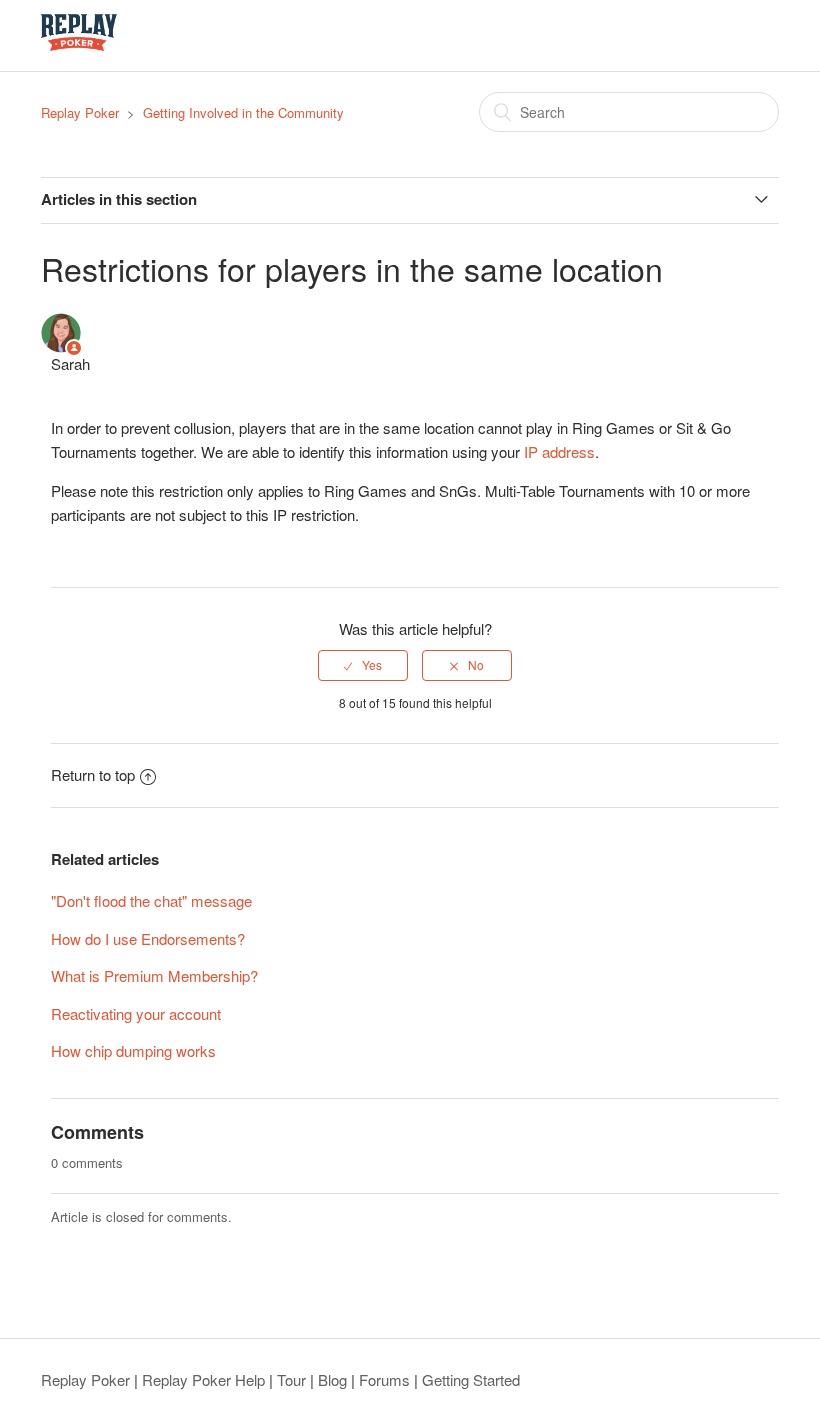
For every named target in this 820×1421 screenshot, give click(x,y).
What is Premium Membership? (154, 975)
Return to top (93, 774)
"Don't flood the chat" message (151, 900)
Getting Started (471, 1379)
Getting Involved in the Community (243, 112)
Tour (291, 1379)
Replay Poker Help (203, 1379)
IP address (559, 451)
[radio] (363, 665)
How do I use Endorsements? (148, 938)
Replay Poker (80, 112)
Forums (384, 1379)
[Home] (79, 44)
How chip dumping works (133, 1050)
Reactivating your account (136, 1013)
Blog (332, 1379)
